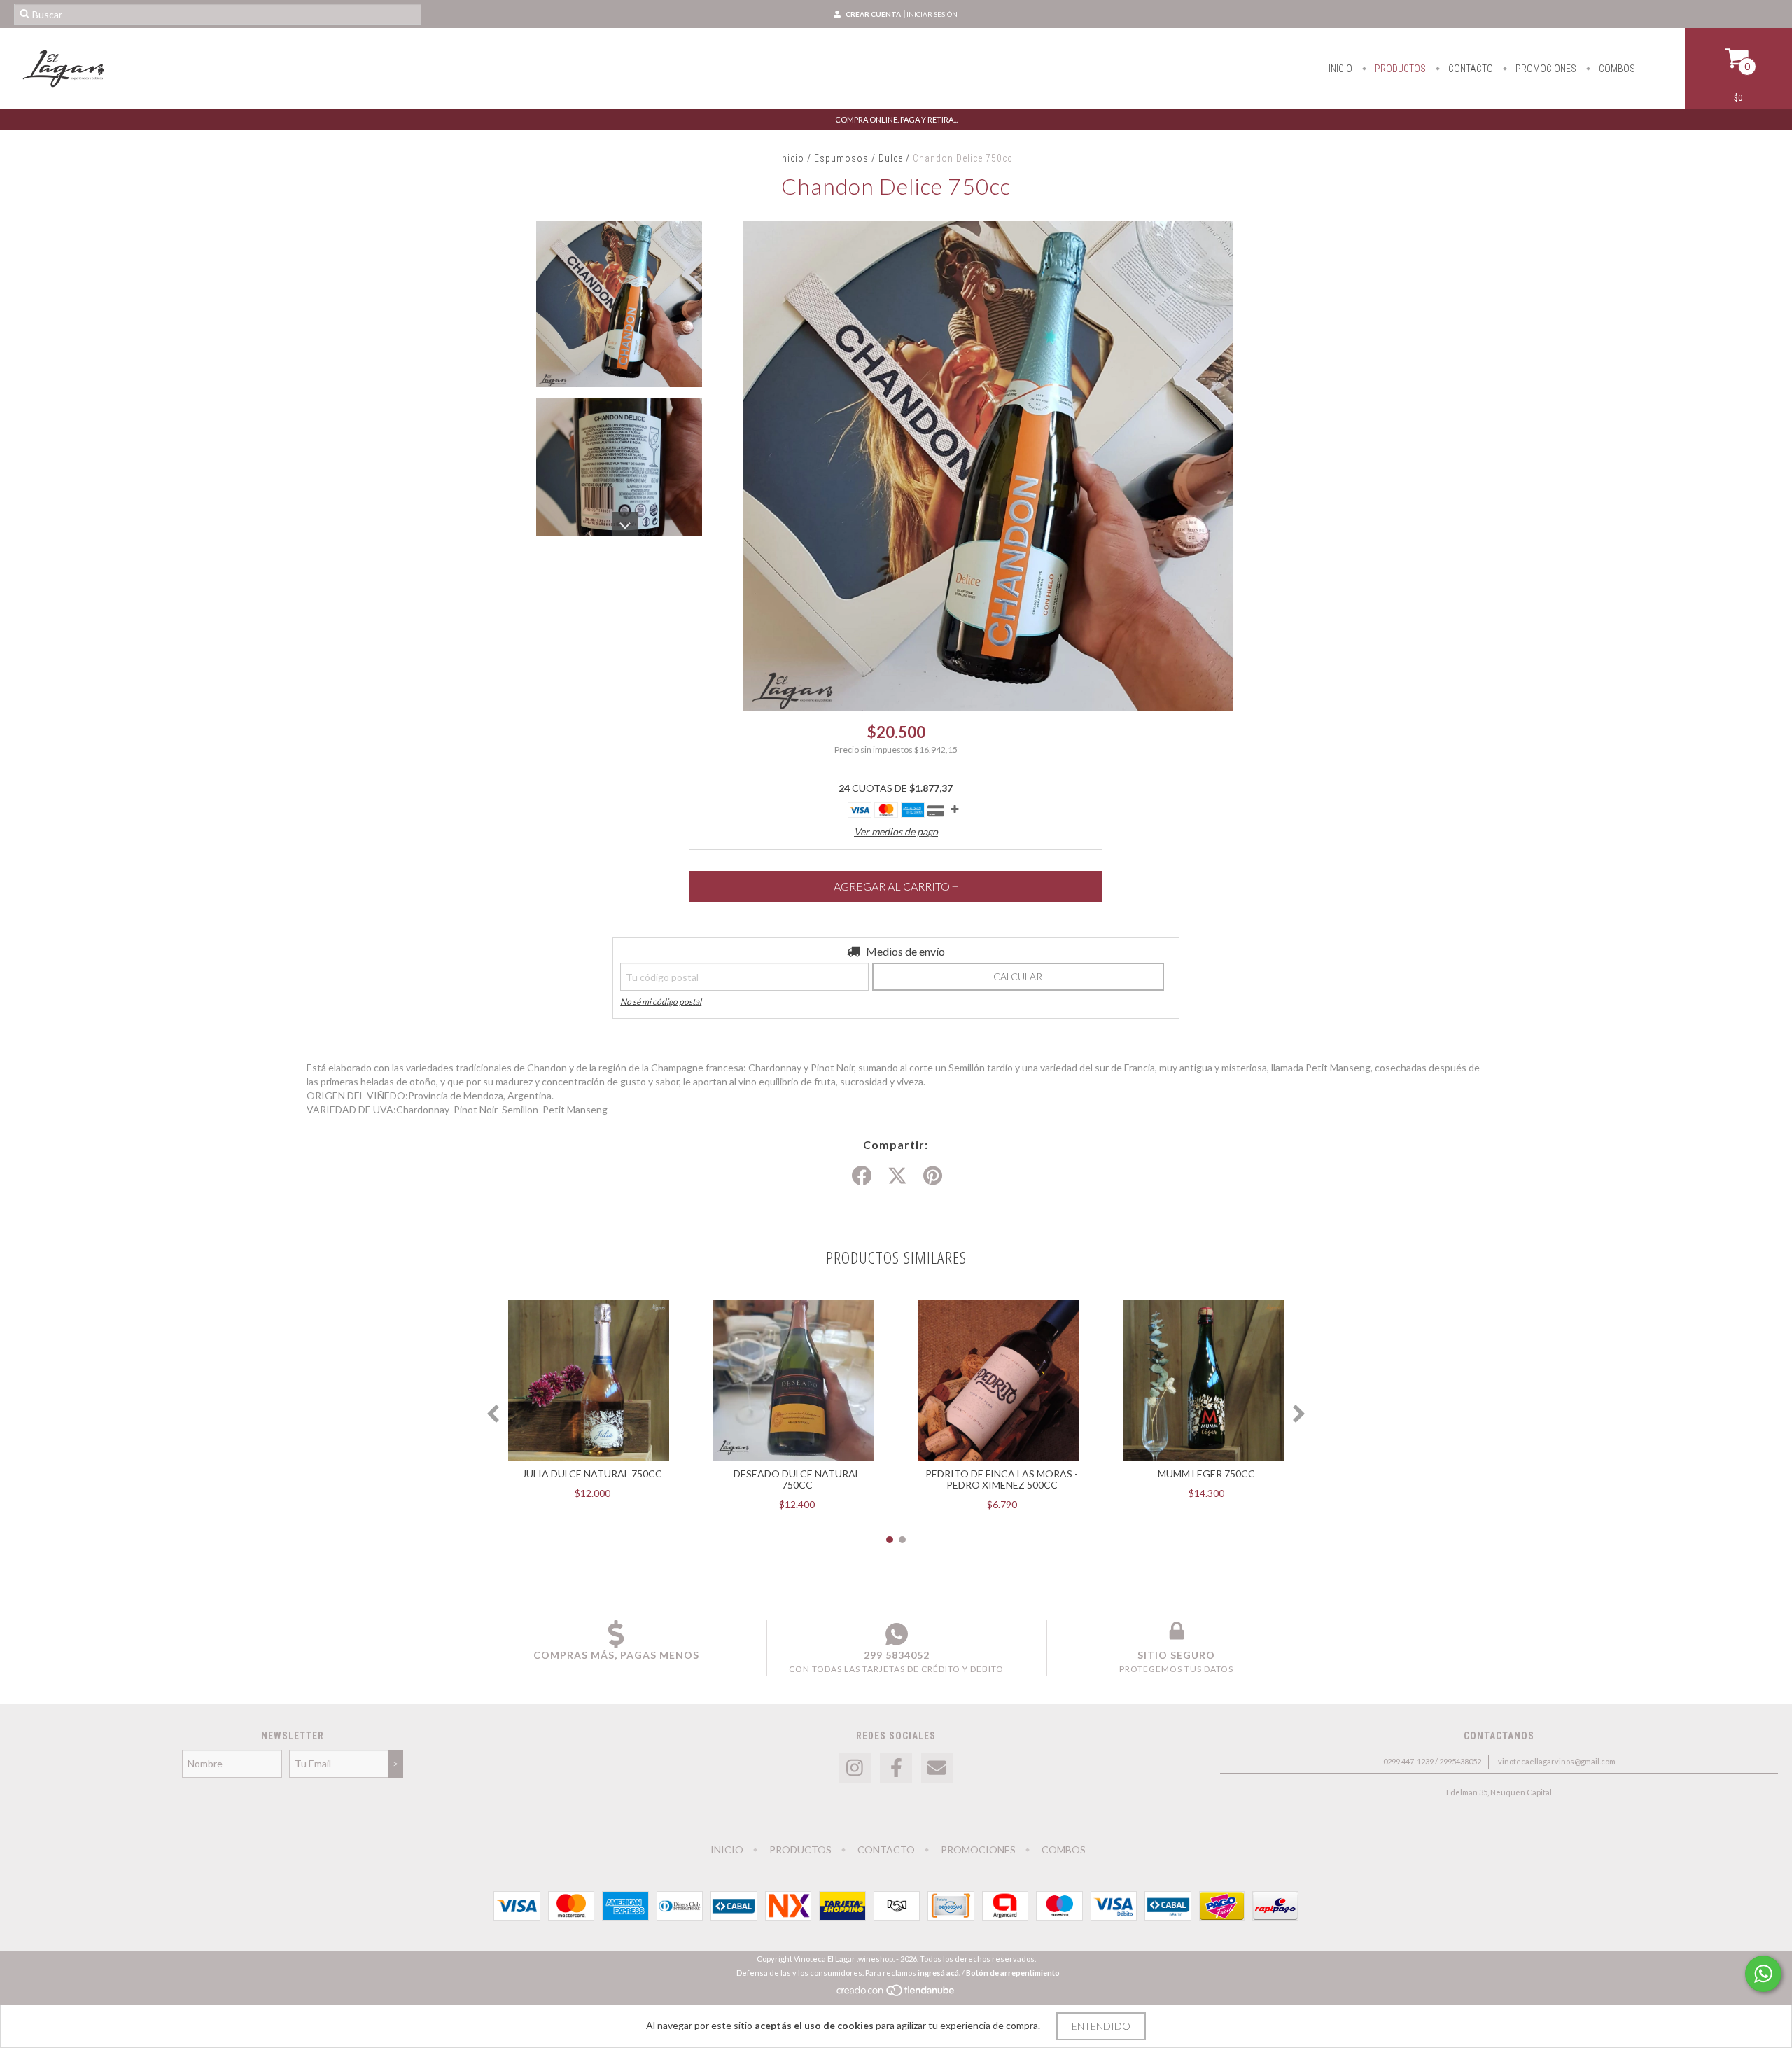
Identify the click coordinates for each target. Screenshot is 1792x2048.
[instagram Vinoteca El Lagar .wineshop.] (855, 1768)
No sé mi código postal (661, 1002)
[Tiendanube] (896, 1994)
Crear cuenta (873, 14)
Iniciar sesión (932, 14)
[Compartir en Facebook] (862, 1176)
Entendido (1101, 2026)
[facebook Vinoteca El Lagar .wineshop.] (896, 1768)
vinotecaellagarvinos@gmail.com (1557, 1761)
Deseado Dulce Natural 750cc (797, 1479)
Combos (1616, 69)
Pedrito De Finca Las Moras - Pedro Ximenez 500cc (1002, 1479)
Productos (1399, 69)
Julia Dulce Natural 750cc (592, 1474)
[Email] (937, 1768)
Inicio (1340, 69)
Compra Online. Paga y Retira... (896, 119)
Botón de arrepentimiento (1013, 1973)
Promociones (1545, 69)
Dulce (892, 158)
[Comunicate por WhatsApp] (1763, 1974)
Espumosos (841, 158)
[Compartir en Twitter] (897, 1176)
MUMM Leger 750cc (1206, 1474)
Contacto (1470, 69)
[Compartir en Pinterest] (933, 1176)
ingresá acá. (939, 1973)
